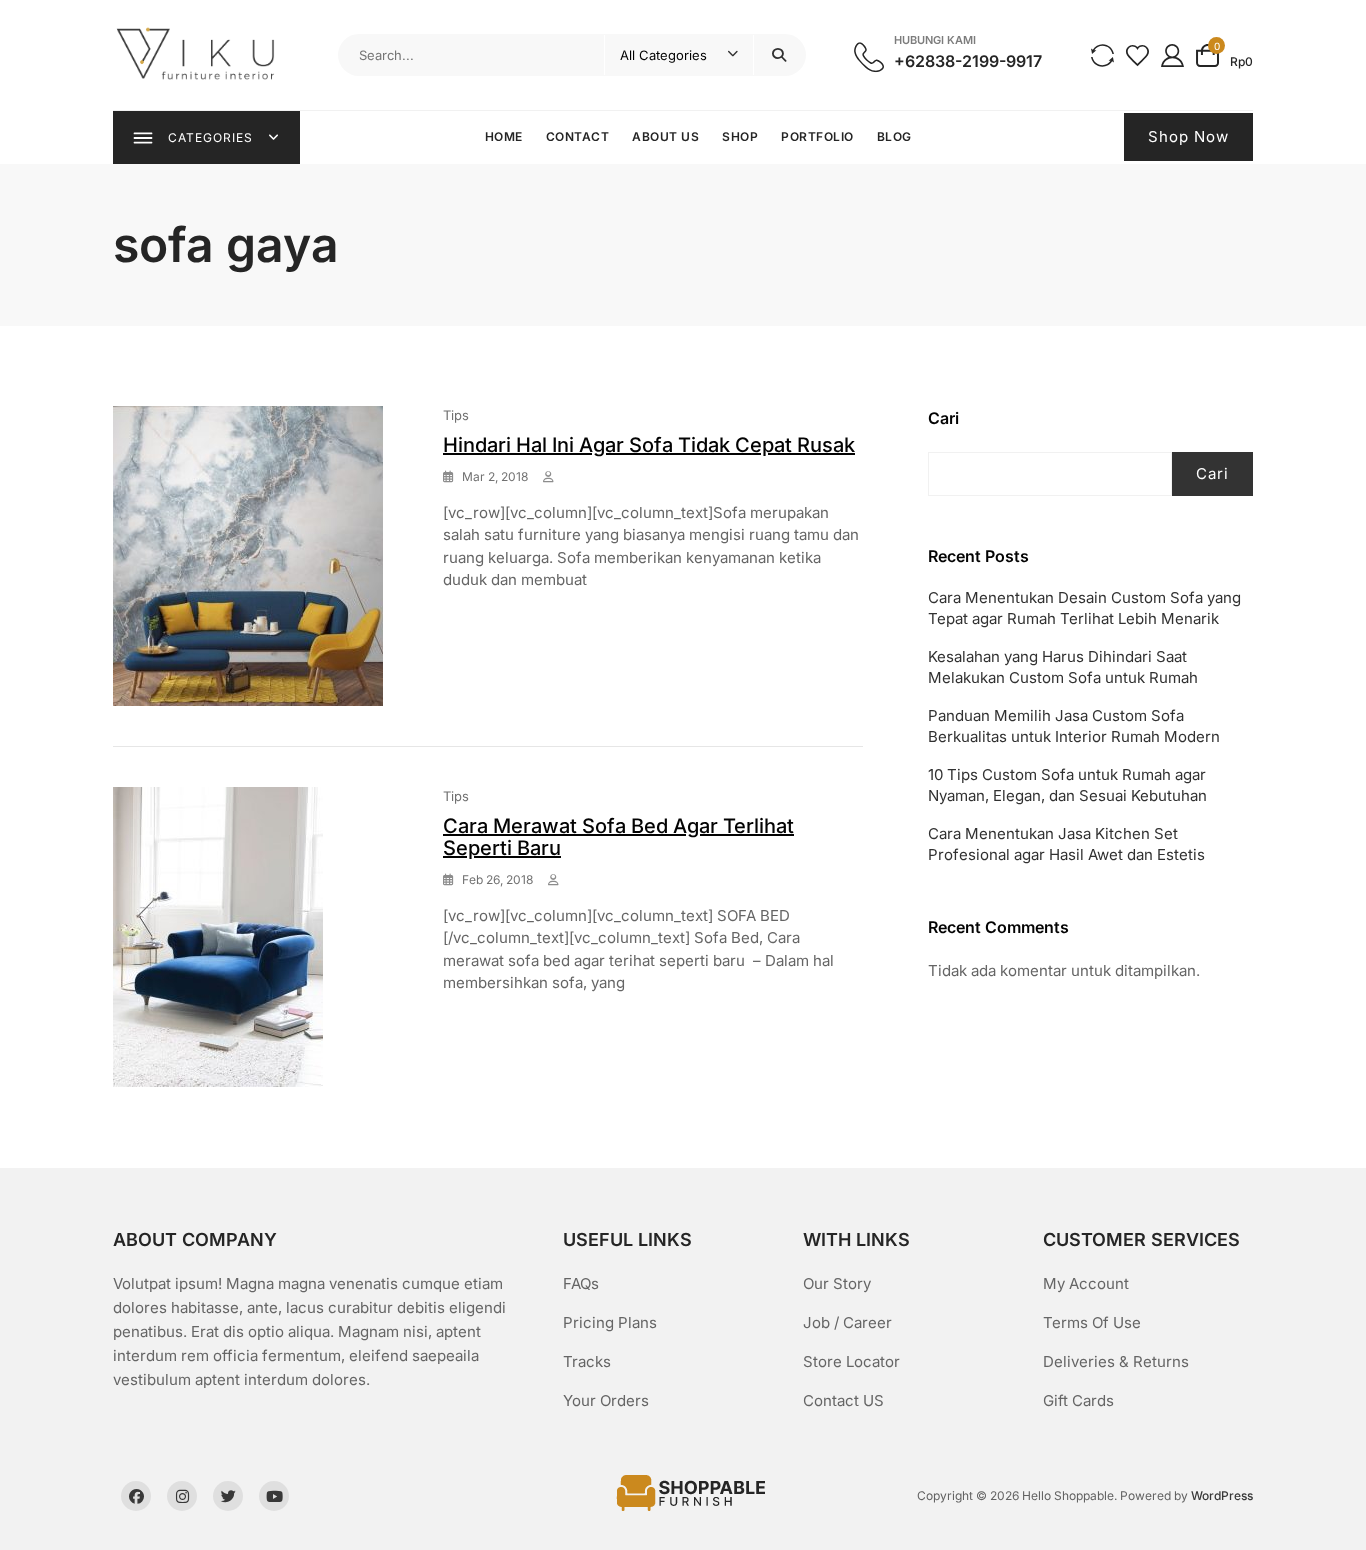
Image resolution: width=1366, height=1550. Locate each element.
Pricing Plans (610, 1322)
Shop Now (1188, 136)
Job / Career (847, 1322)
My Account (1086, 1283)
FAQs (581, 1283)
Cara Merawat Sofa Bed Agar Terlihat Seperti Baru (618, 837)
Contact (578, 136)
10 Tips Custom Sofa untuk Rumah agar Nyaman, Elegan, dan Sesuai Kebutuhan (1067, 785)
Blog (894, 136)
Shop (740, 136)
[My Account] (1172, 54)
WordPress (1222, 1495)
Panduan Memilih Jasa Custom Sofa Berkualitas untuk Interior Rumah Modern (1074, 726)
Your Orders (606, 1400)
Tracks (587, 1361)
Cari (943, 418)
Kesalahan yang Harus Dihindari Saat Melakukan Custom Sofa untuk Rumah (1063, 667)
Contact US (843, 1400)
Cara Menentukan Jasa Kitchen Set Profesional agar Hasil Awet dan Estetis (1066, 844)
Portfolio (817, 136)
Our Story (837, 1283)
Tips (456, 415)
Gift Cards (1078, 1400)
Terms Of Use (1092, 1322)
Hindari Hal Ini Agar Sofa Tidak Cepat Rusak (649, 445)
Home (504, 136)
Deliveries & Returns (1116, 1361)
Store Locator (851, 1361)
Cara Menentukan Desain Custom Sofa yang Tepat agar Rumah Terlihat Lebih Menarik (1084, 608)
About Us (665, 136)
